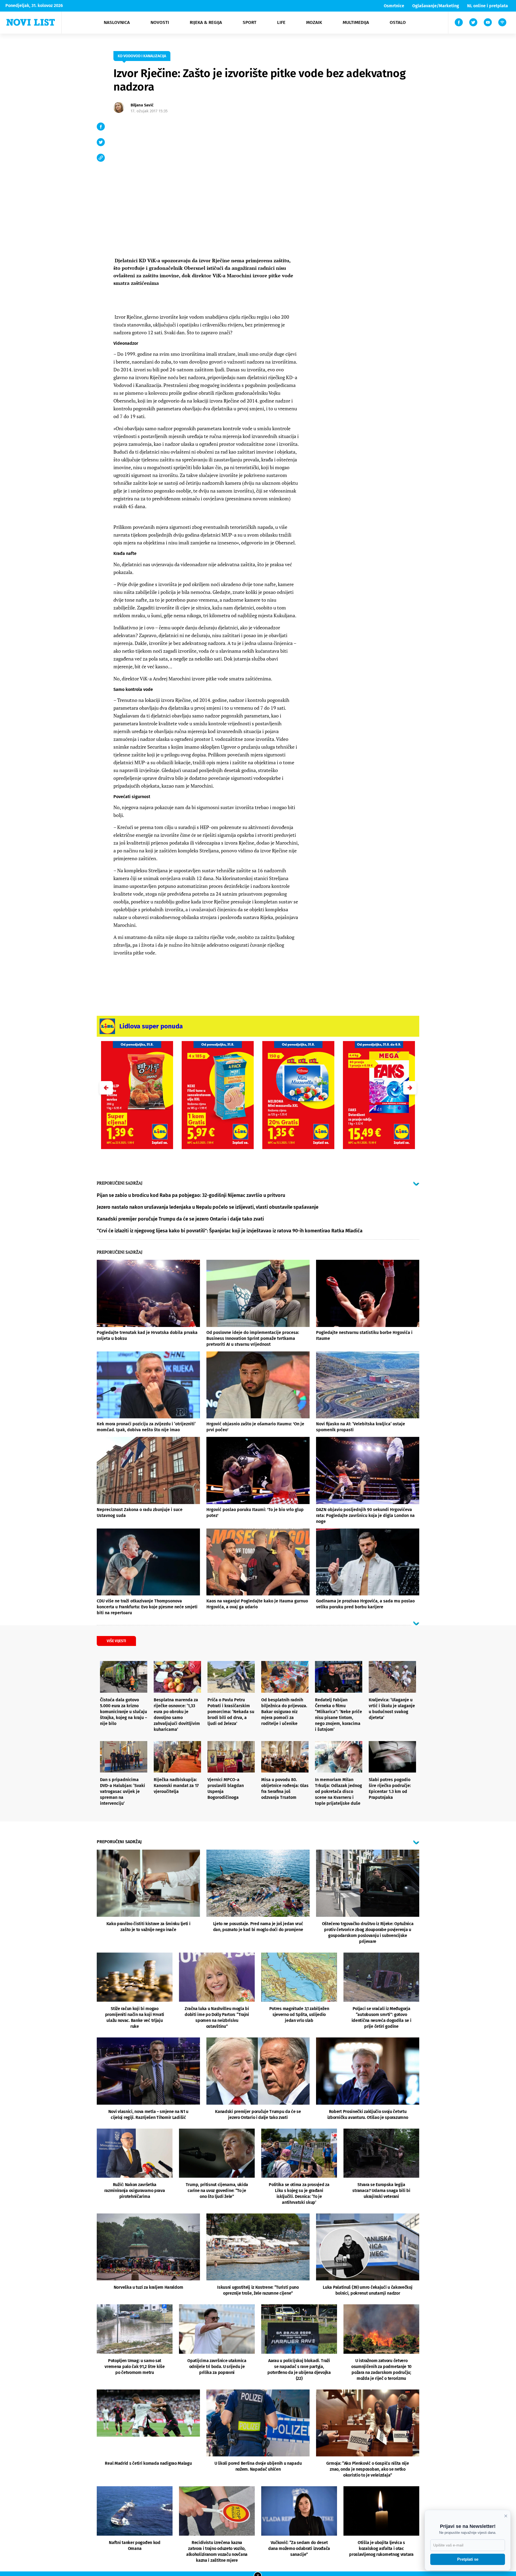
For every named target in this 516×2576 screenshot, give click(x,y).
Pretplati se (468, 2559)
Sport (250, 22)
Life (281, 22)
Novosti (160, 22)
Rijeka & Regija (206, 22)
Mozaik (314, 22)
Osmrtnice (394, 6)
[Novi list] (31, 22)
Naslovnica (117, 22)
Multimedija (356, 22)
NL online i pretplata (488, 6)
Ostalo (398, 22)
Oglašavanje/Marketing (436, 6)
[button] (410, 1088)
